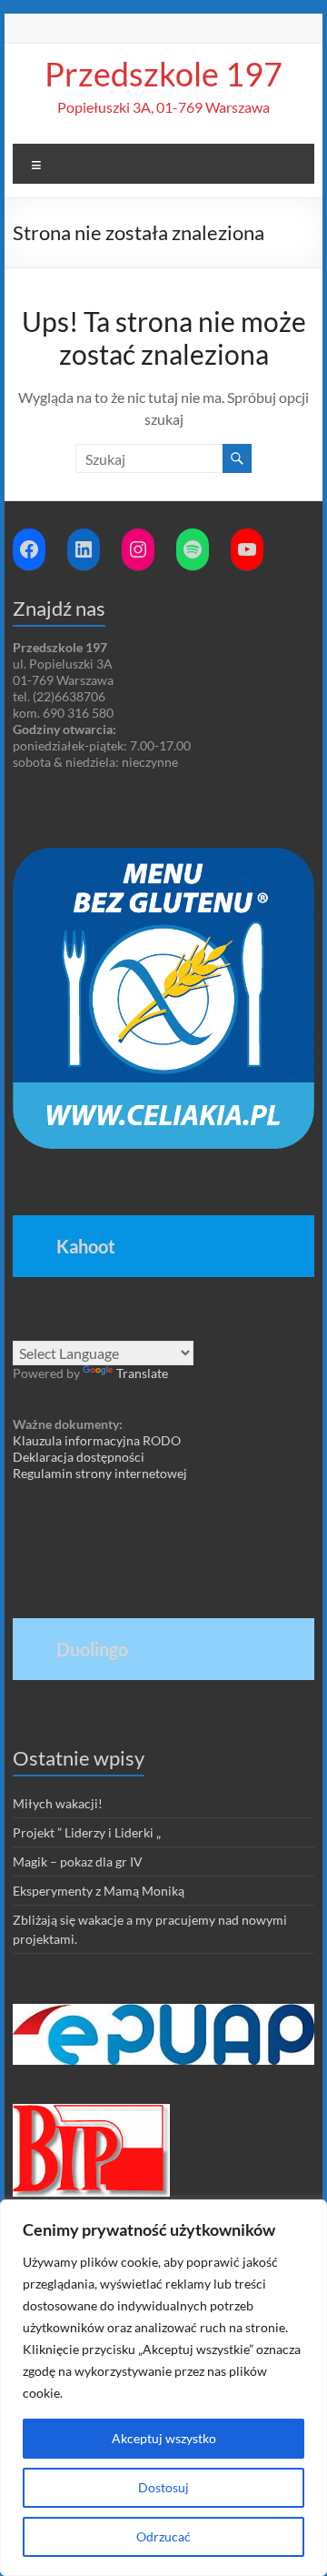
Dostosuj (163, 2487)
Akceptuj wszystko (164, 2438)
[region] (163, 2388)
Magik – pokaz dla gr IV (78, 1862)
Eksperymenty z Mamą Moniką (99, 1891)
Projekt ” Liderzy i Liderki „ (87, 1832)
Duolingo (92, 1649)
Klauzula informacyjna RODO (97, 1440)
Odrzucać (163, 2536)
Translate (142, 1373)
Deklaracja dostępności (79, 1457)
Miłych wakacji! (58, 1803)
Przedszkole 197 (163, 74)
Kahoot (86, 1246)
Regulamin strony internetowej (100, 1473)
